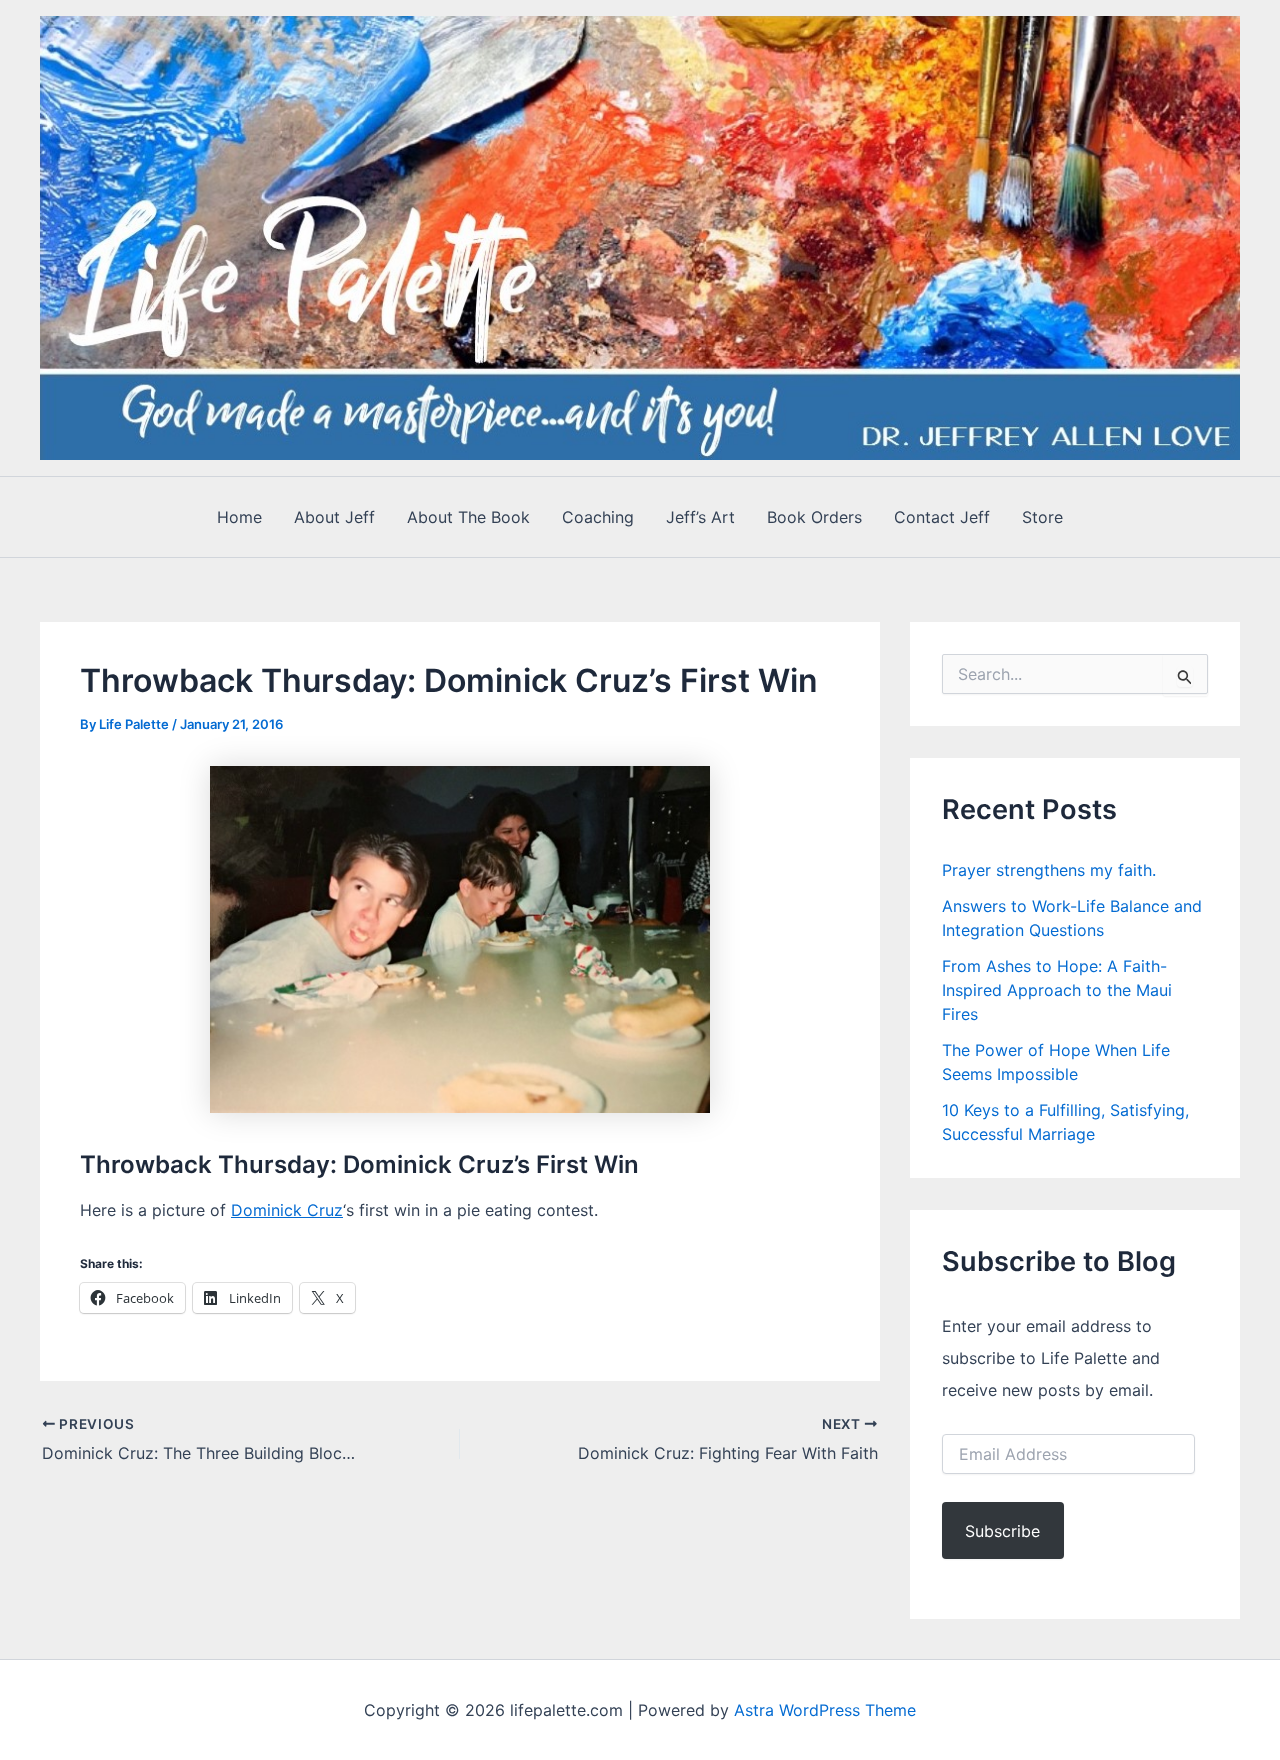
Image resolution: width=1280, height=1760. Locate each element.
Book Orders (814, 517)
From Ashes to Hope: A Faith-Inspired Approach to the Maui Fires (1057, 990)
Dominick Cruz (287, 1210)
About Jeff (334, 517)
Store (1042, 517)
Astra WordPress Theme (825, 1710)
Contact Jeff (942, 517)
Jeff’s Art (700, 517)
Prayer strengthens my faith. (1049, 870)
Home (239, 517)
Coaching (598, 517)
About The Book (468, 517)
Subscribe (1002, 1531)
